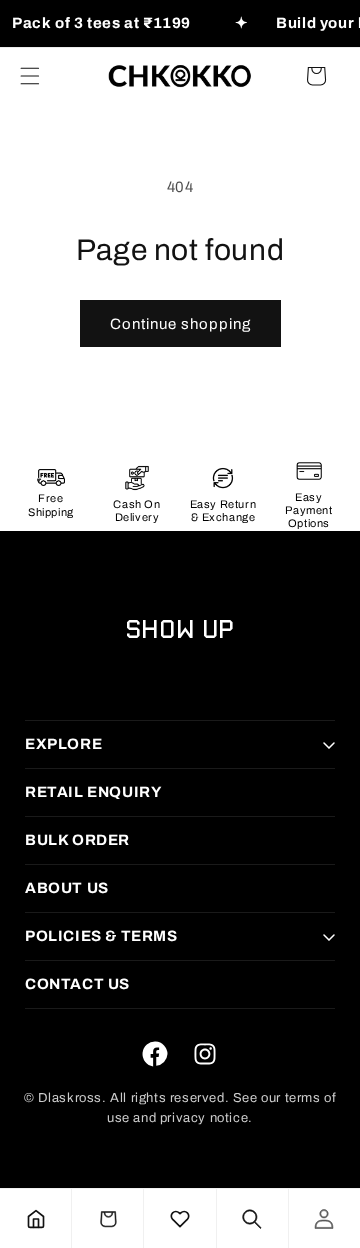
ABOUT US (67, 888)
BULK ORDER (77, 840)
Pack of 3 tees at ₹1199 (101, 23)
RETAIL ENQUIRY (93, 792)
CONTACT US (77, 984)
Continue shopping (180, 324)
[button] (30, 76)
